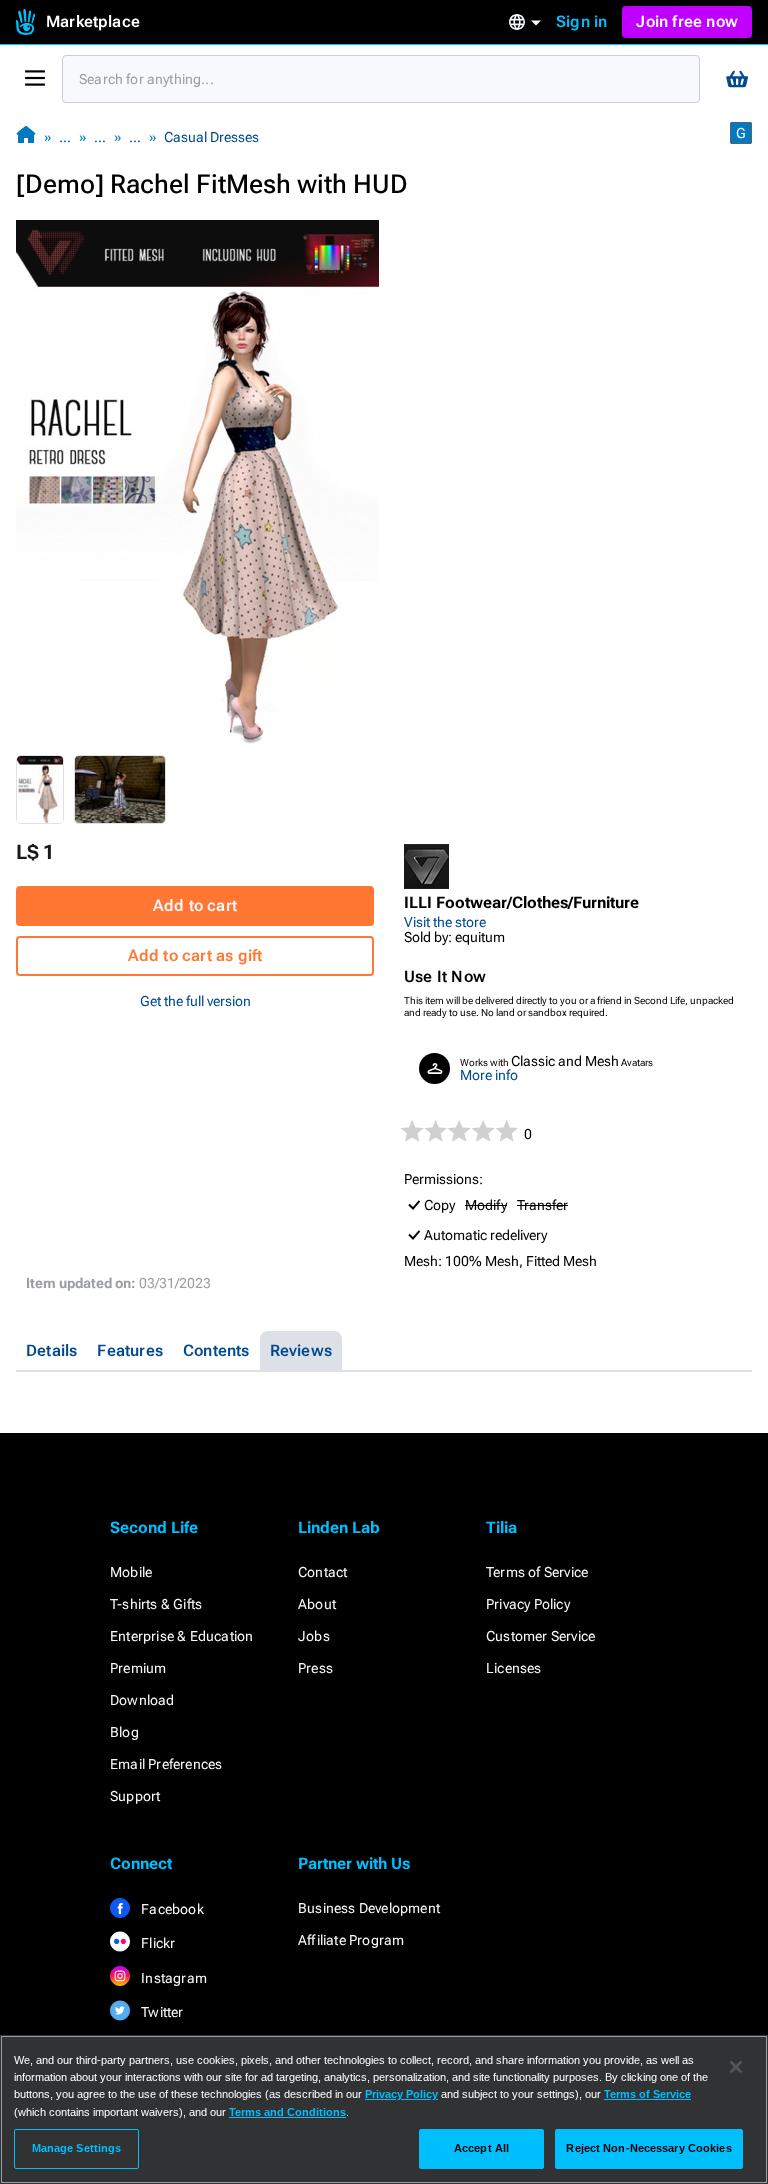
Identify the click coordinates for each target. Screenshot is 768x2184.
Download (142, 1700)
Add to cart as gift (195, 955)
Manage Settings (77, 2148)
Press (315, 1668)
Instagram (172, 1978)
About (317, 1604)
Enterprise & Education (181, 1636)
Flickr (156, 1943)
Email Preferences (166, 1764)
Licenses (514, 1668)
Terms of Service (537, 1572)
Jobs (314, 1636)
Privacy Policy (528, 1604)
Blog (124, 1732)
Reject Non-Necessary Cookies (648, 2148)
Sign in (581, 21)
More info (489, 1075)
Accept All (481, 2148)
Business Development (369, 1908)
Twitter (161, 2012)
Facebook (171, 1909)
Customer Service (540, 1636)
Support (135, 1796)
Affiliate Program (351, 1940)
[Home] (26, 136)
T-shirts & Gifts (156, 1604)
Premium (138, 1668)
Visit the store (445, 922)
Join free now (687, 21)
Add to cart (195, 905)
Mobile (131, 1572)
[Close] (736, 2067)
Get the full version (195, 1001)
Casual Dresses (211, 137)
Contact (322, 1572)
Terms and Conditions (287, 2112)
